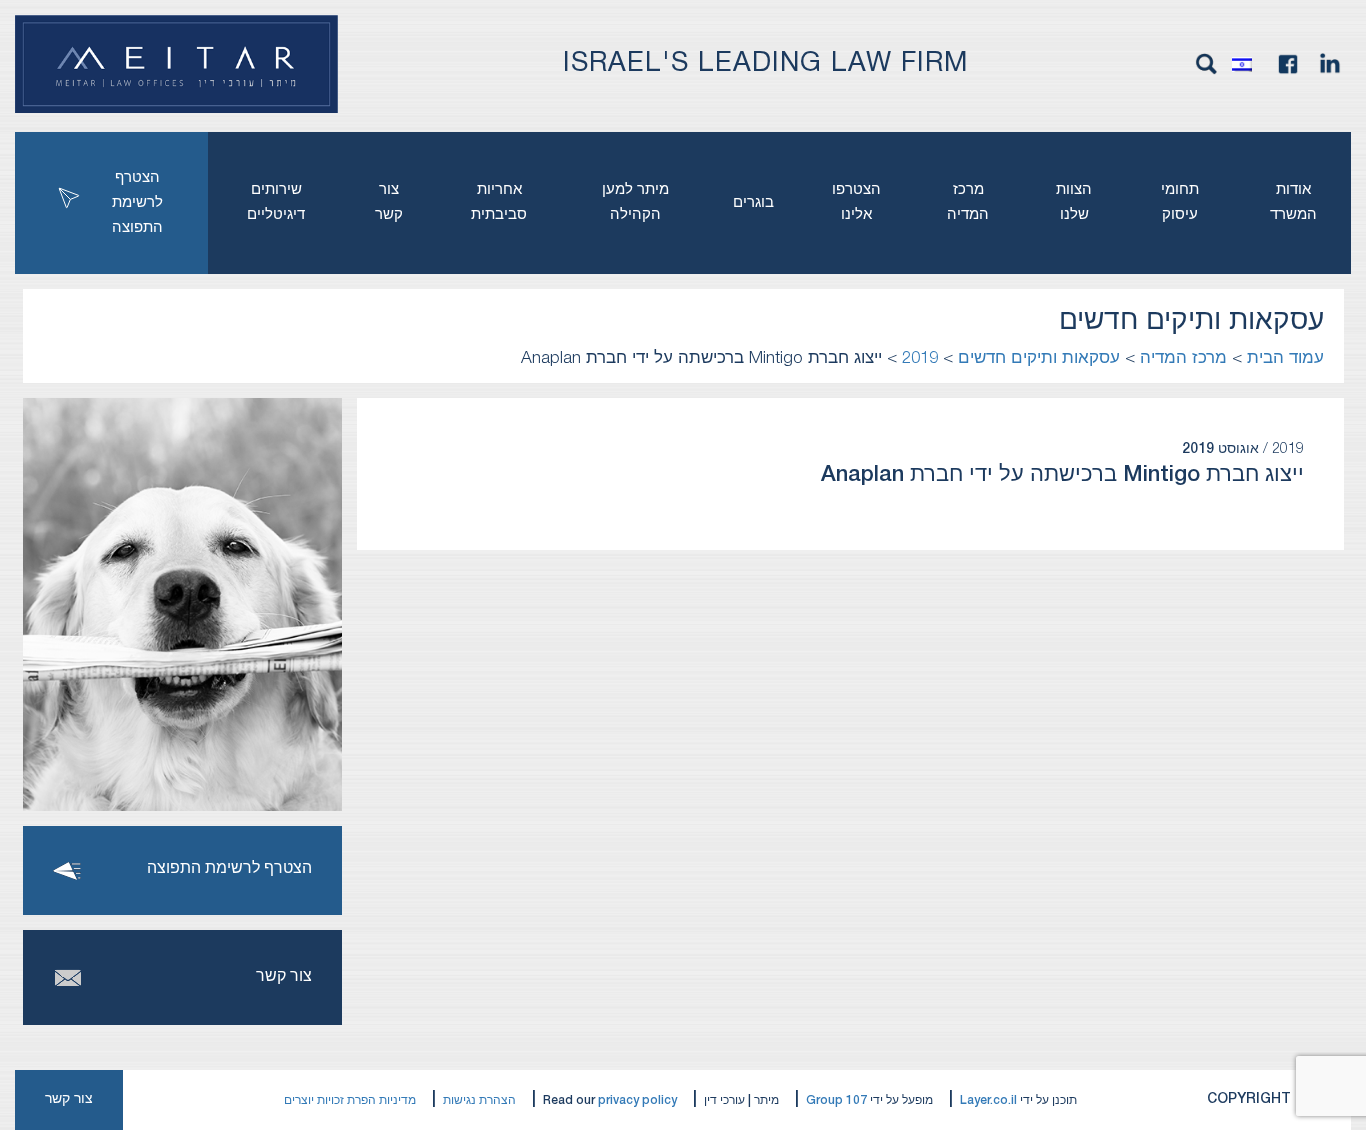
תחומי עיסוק (1180, 202)
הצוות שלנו (1074, 202)
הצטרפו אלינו (856, 202)
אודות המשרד (1293, 202)
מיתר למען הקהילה (635, 202)
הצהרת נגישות (479, 1100)
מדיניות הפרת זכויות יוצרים (350, 1100)
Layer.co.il (988, 1100)
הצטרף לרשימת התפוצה (137, 203)
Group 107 (836, 1100)
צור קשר (389, 202)
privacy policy (637, 1100)
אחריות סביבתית (499, 202)
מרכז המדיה (968, 202)
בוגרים (753, 203)
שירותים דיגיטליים (276, 202)
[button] (1247, 64)
